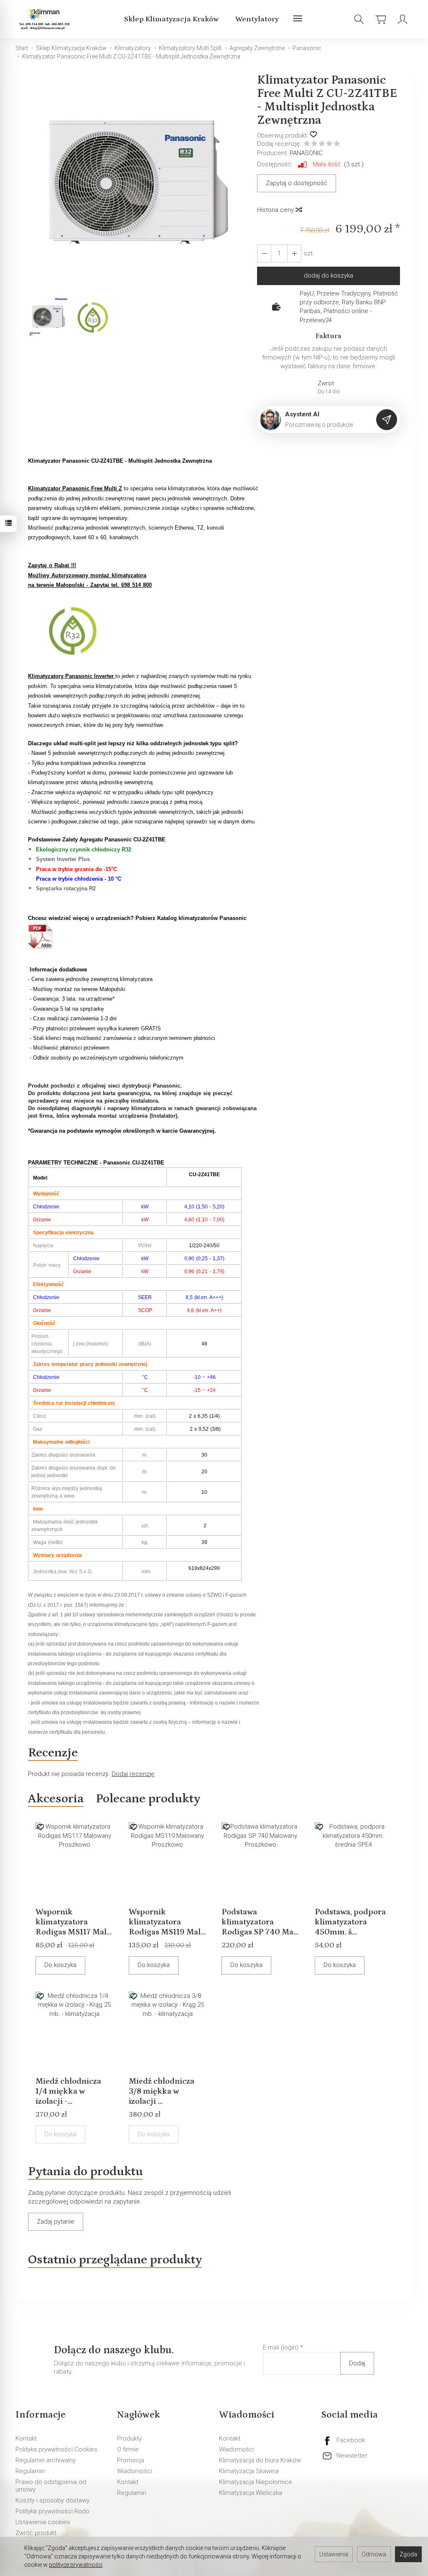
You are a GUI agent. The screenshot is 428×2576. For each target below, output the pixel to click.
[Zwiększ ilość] (264, 254)
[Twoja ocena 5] (337, 144)
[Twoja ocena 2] (314, 144)
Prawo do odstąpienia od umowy (51, 2486)
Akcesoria (56, 1799)
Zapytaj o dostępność (297, 183)
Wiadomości (135, 2471)
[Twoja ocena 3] (322, 144)
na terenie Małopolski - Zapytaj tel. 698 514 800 (90, 585)
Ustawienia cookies (43, 2522)
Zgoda (408, 2554)
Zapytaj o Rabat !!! (52, 565)
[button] (136, 184)
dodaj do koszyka (329, 275)
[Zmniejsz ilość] (294, 254)
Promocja (131, 2460)
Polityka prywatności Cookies (56, 2449)
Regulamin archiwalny (46, 2460)
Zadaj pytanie (56, 2222)
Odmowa (374, 2554)
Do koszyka (60, 1965)
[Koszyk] (381, 19)
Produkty (129, 2438)
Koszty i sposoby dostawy (52, 2500)
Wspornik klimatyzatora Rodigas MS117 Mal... (74, 1922)
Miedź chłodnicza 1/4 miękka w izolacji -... (68, 2091)
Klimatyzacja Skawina (249, 2471)
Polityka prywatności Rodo (52, 2511)
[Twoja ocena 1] (307, 144)
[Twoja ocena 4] (329, 144)
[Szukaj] (359, 19)
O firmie (128, 2449)
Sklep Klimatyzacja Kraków (171, 19)
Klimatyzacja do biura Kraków (260, 2460)
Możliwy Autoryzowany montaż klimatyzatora (87, 575)
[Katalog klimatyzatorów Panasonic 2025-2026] (41, 936)
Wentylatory (257, 19)
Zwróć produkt (36, 2533)
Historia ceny (276, 210)
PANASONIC (306, 153)
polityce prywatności (76, 2565)
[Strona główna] (46, 19)
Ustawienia (334, 2554)
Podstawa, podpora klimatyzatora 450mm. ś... (350, 1922)
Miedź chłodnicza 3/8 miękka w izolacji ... (162, 2091)
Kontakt (26, 2438)
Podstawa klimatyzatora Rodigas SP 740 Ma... (260, 1922)
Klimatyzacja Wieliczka (251, 2493)
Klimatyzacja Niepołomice (256, 2482)
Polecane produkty (148, 1799)
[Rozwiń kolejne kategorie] (298, 19)
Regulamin (30, 2471)
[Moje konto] (403, 19)
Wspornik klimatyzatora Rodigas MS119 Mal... (167, 1922)
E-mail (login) (281, 2347)
